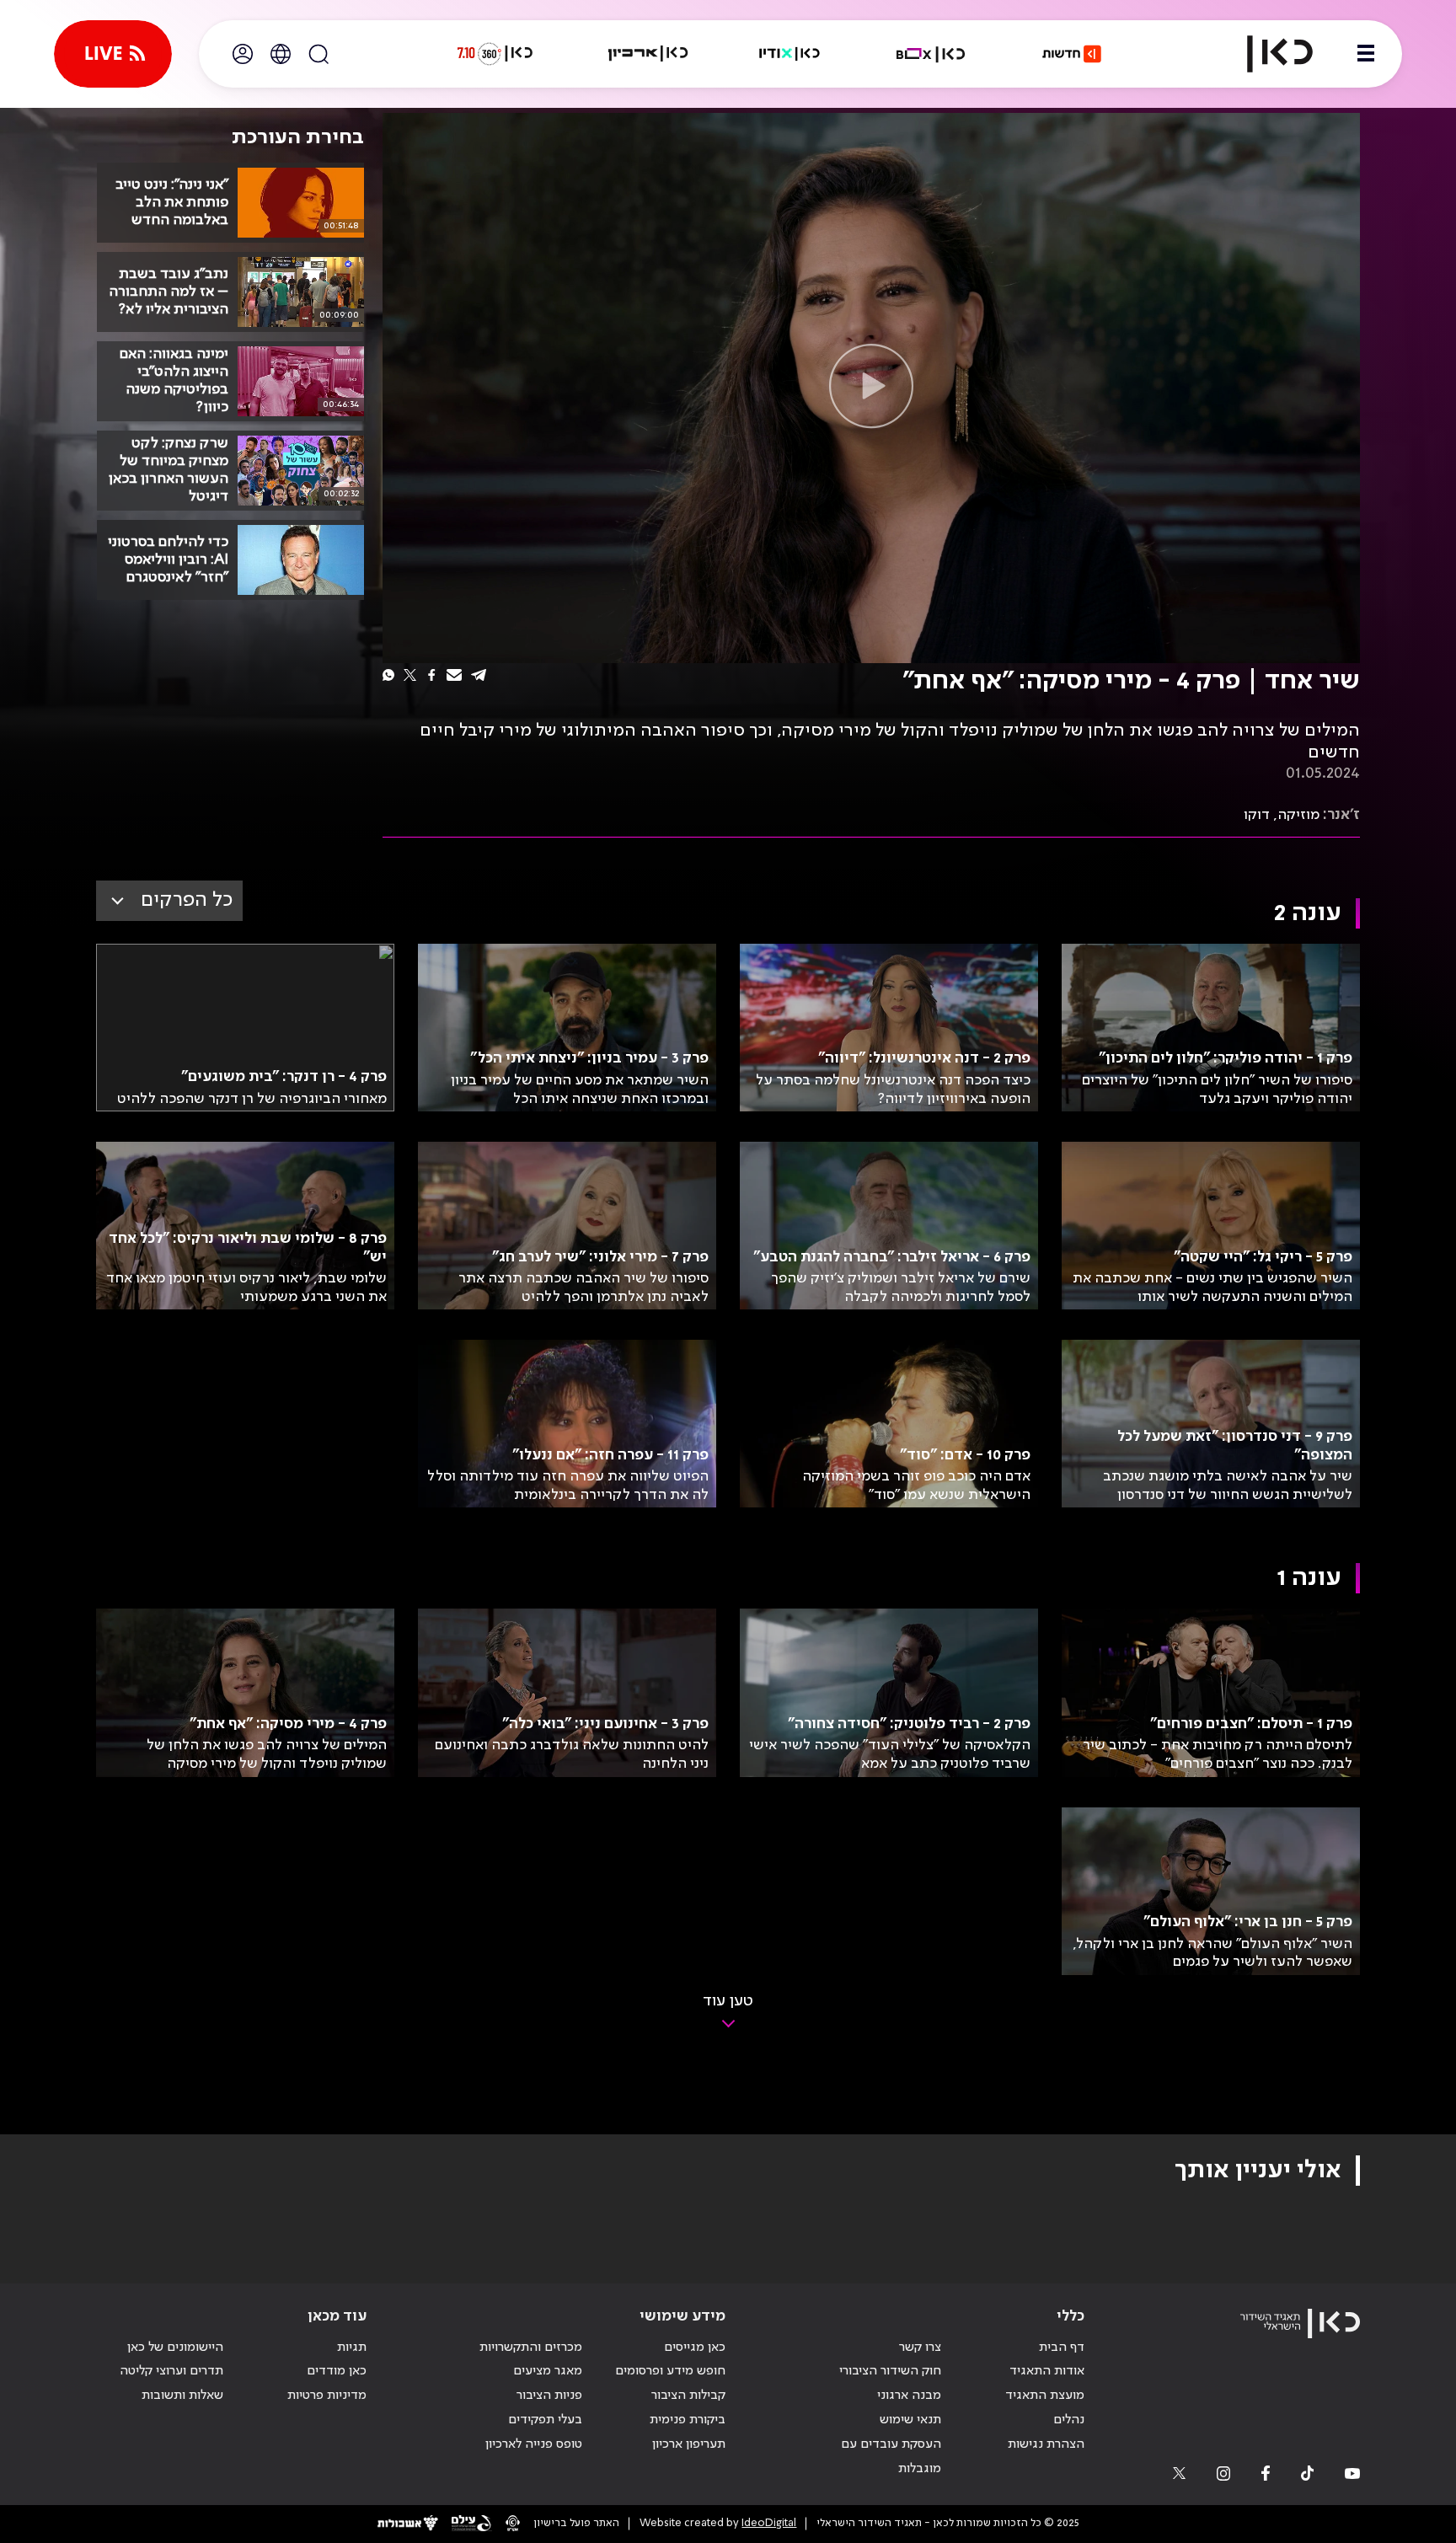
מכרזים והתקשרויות (531, 2348)
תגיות (352, 2348)
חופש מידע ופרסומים (670, 2371)
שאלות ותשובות (182, 2396)
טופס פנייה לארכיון (534, 2444)
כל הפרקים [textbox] (187, 900)
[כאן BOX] (931, 54)
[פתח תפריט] (1366, 54)
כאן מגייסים (695, 2348)
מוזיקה (1298, 815)
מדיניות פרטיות (327, 2396)
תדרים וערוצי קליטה (171, 2371)
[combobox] (169, 901)
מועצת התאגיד (1045, 2396)
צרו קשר (920, 2348)
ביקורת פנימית (688, 2420)
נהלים (1069, 2420)
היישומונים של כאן (175, 2348)
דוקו (1257, 815)
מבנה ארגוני (909, 2396)
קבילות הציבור (688, 2396)
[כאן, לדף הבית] (1266, 54)
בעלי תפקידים (545, 2420)
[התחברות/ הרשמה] (243, 54)
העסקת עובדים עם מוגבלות (891, 2457)
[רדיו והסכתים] (790, 54)
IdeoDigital (769, 2523)
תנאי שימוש (910, 2420)
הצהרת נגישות (1046, 2444)
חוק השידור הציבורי (890, 2371)
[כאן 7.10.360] (495, 54)
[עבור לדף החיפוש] (318, 54)
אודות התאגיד (1047, 2371)
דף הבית (1062, 2348)
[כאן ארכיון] (648, 54)
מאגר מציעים (548, 2371)
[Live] (113, 54)
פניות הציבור (549, 2396)
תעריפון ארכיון (689, 2444)
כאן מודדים (337, 2371)
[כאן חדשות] (1072, 54)
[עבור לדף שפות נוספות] (281, 54)
